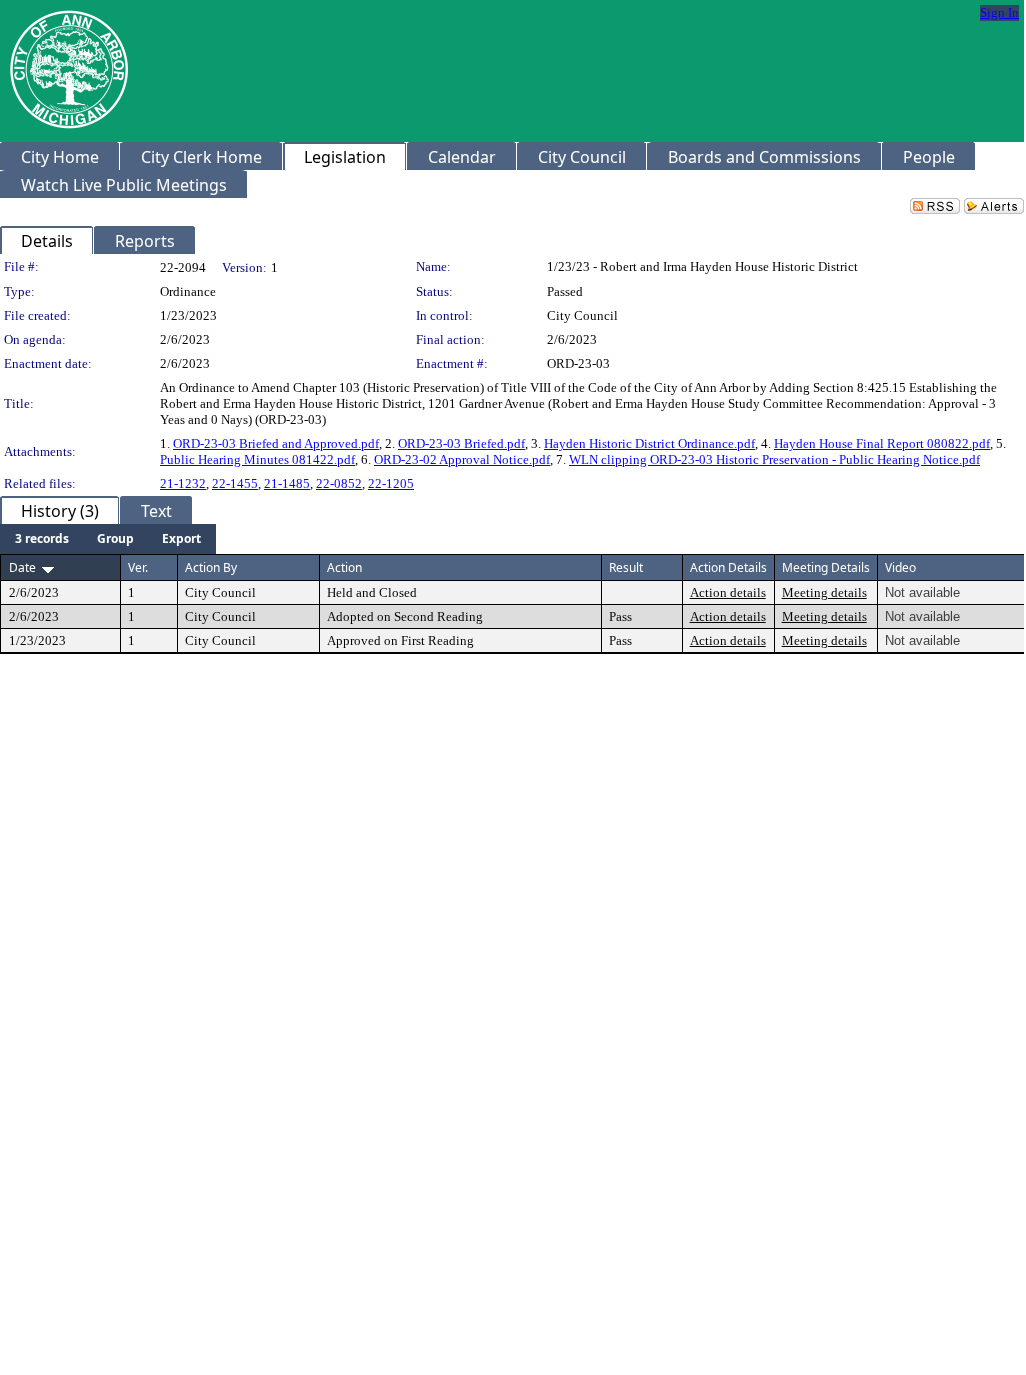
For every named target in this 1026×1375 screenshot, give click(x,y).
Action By (211, 567)
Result (626, 567)
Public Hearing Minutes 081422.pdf (257, 459)
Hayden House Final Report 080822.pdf (882, 443)
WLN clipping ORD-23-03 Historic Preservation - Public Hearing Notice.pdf (774, 459)
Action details (728, 592)
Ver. (138, 567)
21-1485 (287, 483)
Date (22, 567)
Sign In (999, 12)
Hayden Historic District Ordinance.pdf (649, 443)
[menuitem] (42, 539)
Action (344, 567)
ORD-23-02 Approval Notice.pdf (462, 459)
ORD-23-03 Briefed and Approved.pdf (276, 443)
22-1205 (391, 483)
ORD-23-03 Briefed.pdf (461, 443)
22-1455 (235, 483)
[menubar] (108, 539)
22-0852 (339, 483)
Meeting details (824, 592)
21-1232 (183, 483)
